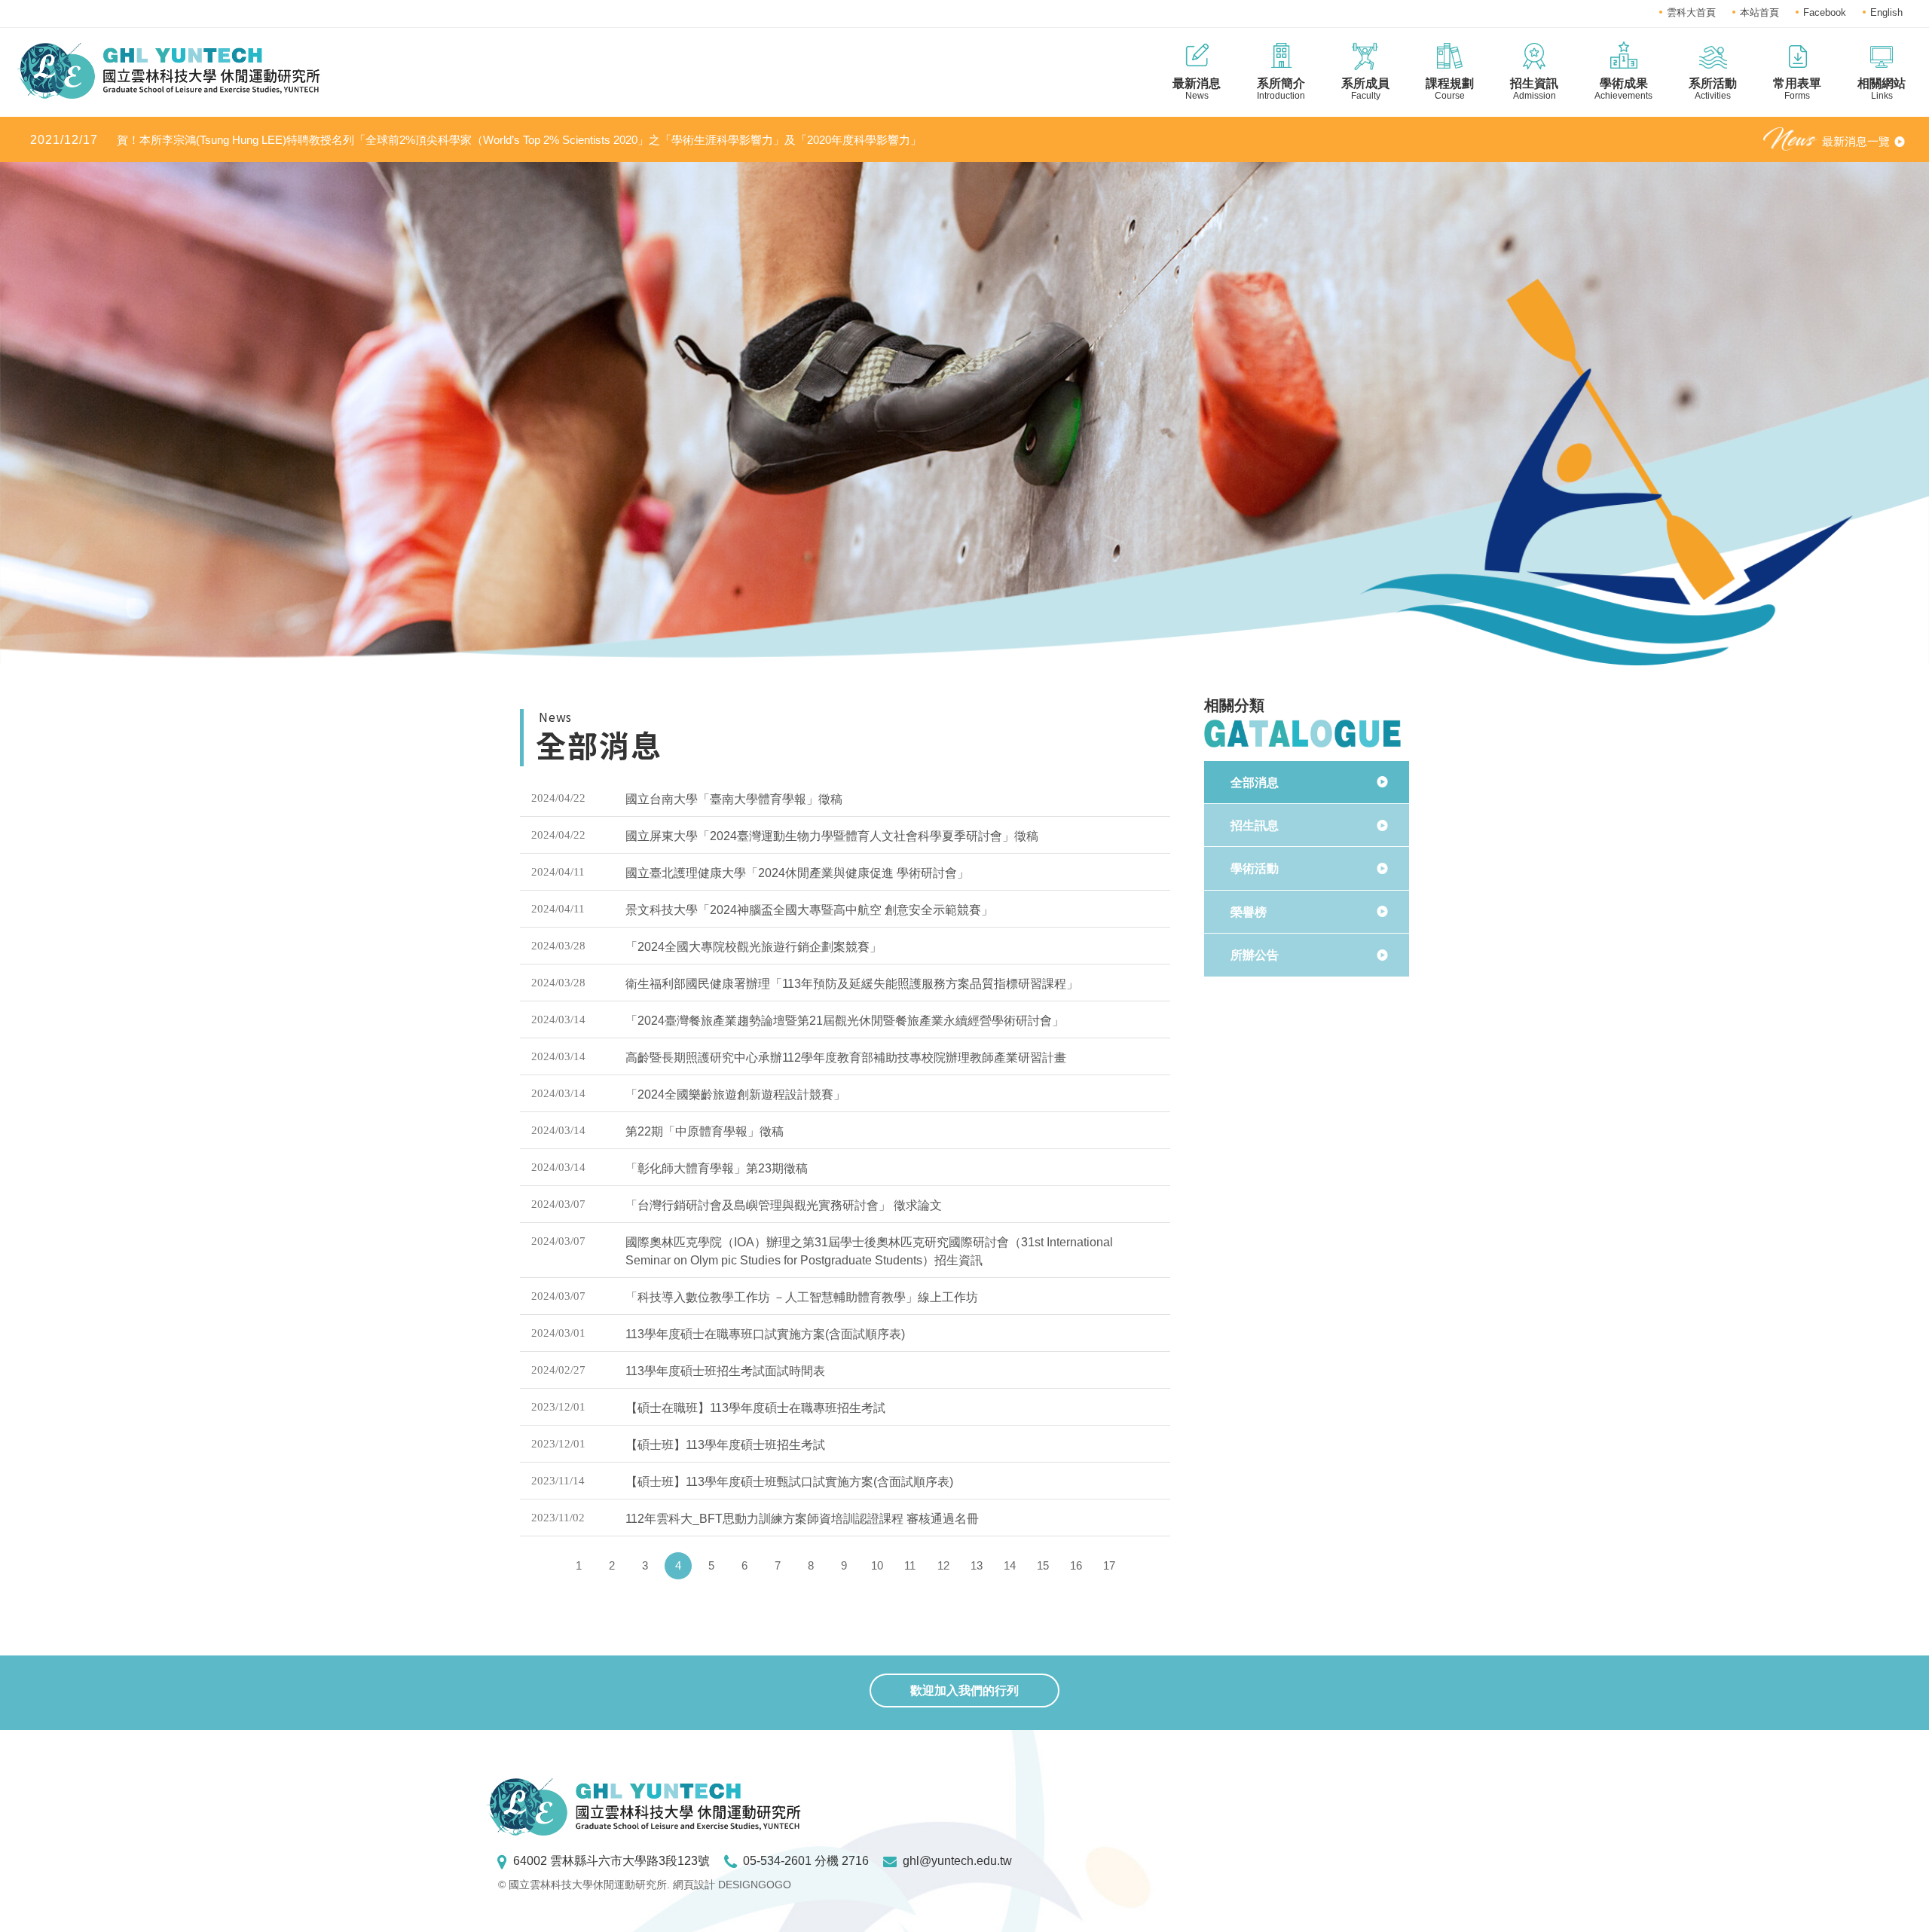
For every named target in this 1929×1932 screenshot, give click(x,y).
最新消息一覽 (1856, 141)
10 (877, 1565)
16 (1076, 1565)
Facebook (1825, 12)
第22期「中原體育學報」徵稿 (705, 1131)
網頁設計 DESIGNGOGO (732, 1885)
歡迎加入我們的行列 (964, 1690)
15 (1043, 1565)
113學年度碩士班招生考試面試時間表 (725, 1371)
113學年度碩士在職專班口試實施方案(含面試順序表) (765, 1334)
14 (1010, 1565)
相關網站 (1882, 89)
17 (1109, 1565)
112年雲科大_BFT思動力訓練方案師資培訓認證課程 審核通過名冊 (802, 1519)
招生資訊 (1534, 89)
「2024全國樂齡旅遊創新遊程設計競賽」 (735, 1094)
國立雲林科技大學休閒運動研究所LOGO (168, 71)
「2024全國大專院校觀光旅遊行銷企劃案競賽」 (754, 947)
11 (910, 1565)
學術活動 (1255, 868)
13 (977, 1565)
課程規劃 (1450, 89)
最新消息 (1197, 89)
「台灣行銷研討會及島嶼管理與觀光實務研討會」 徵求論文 (784, 1205)
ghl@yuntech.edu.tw (957, 1861)
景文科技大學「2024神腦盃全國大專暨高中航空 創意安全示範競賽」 (809, 910)
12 (943, 1565)
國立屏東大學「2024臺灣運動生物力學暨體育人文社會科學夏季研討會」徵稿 (832, 836)
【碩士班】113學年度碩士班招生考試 (725, 1445)
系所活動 (1713, 89)
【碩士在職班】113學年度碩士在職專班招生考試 (755, 1408)
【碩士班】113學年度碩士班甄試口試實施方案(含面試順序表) (789, 1482)
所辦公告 (1255, 955)
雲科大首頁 (1691, 12)
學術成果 (1623, 89)
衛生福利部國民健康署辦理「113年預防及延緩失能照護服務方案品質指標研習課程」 (852, 984)
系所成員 (1365, 89)
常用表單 (1797, 89)
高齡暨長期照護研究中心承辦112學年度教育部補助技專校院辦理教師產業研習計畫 (846, 1058)
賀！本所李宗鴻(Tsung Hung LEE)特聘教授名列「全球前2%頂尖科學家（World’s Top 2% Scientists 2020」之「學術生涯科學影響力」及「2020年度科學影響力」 (476, 140)
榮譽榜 (1249, 912)
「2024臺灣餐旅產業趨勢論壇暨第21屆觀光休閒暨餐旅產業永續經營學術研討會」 (845, 1021)
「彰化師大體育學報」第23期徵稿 (717, 1168)
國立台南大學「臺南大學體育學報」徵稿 (734, 799)
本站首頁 (1759, 12)
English (1886, 12)
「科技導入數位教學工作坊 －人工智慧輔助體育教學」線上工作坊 (802, 1297)
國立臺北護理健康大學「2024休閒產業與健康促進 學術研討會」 (797, 873)
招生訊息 (1255, 825)
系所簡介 (1281, 89)
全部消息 (1255, 783)
